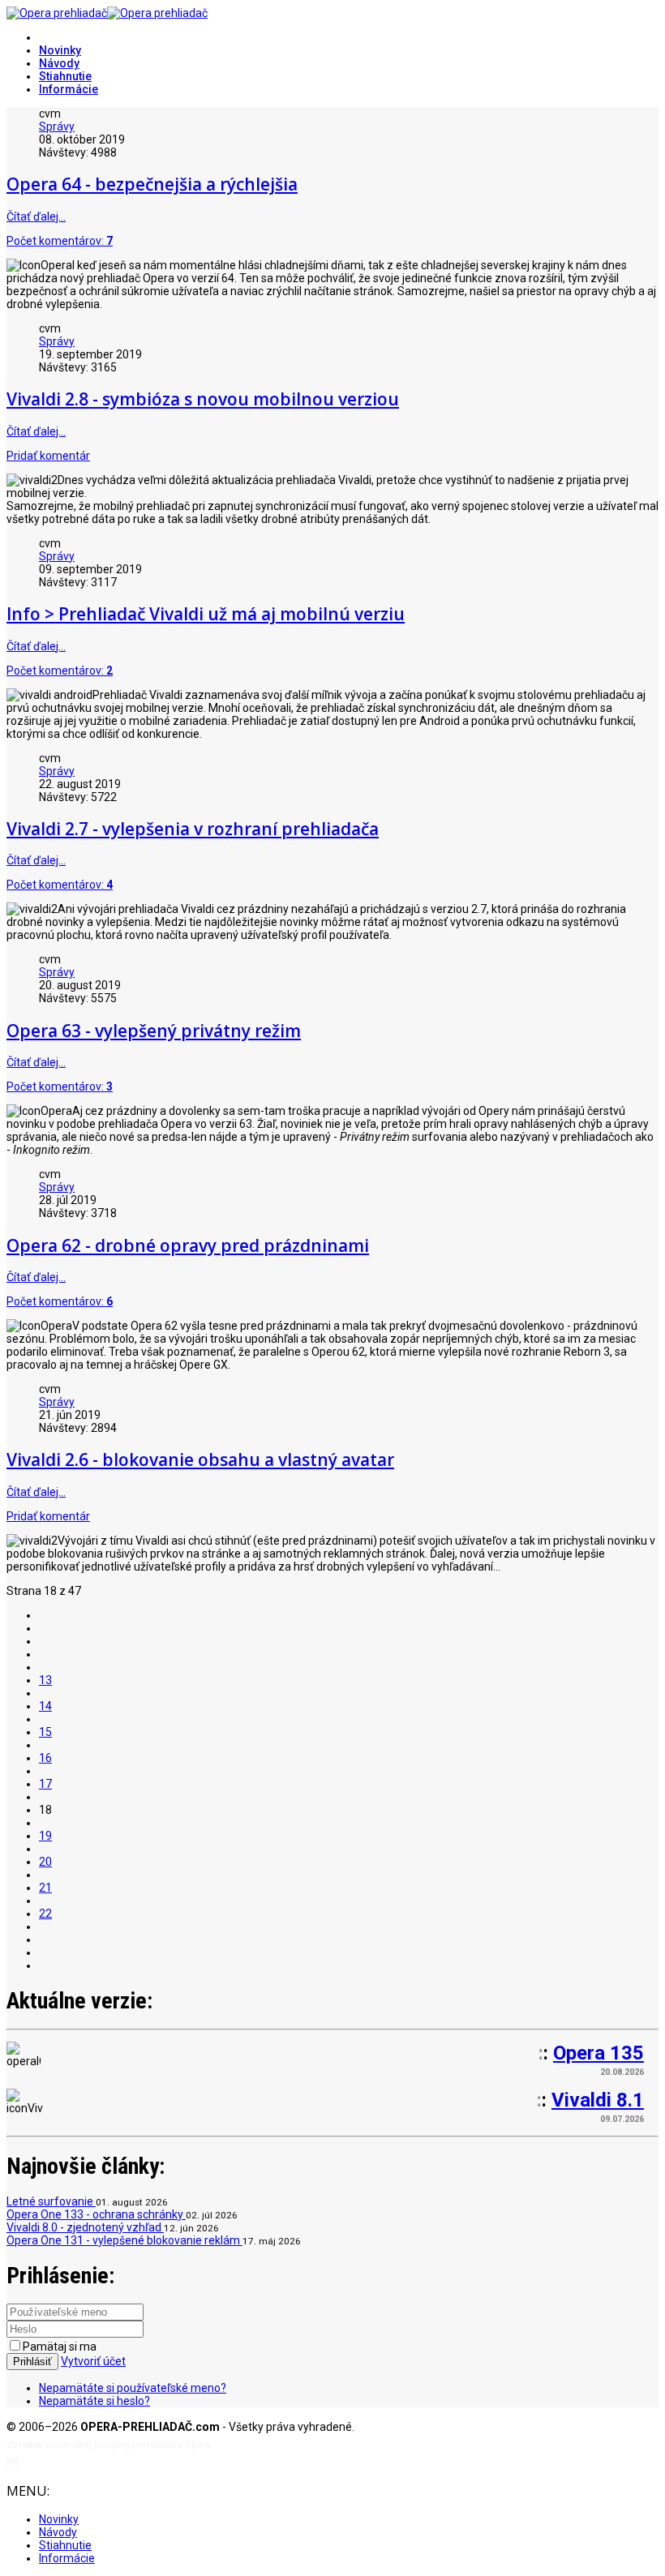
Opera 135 (598, 2053)
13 (45, 1680)
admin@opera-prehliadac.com (88, 2461)
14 (45, 1706)
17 (45, 1784)
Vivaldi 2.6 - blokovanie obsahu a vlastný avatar (200, 1459)
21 (45, 1888)
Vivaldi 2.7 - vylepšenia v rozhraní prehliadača (193, 829)
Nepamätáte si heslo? (94, 2401)
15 (45, 1732)
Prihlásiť (32, 2362)
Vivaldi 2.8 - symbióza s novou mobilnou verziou (203, 399)
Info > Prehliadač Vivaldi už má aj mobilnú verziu (206, 614)
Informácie (69, 89)
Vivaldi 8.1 (598, 2100)
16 (45, 1758)
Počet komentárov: (60, 241)
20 (45, 1862)
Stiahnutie (65, 76)
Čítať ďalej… (36, 216)
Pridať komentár (48, 456)
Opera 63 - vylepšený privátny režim (154, 1031)
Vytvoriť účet (93, 2361)
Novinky (60, 50)
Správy (57, 126)
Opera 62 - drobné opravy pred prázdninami (188, 1245)
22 (45, 1914)
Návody (59, 63)
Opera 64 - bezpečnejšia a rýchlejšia (152, 184)
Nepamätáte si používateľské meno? (133, 2388)
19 (45, 1836)
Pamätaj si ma (60, 2347)
